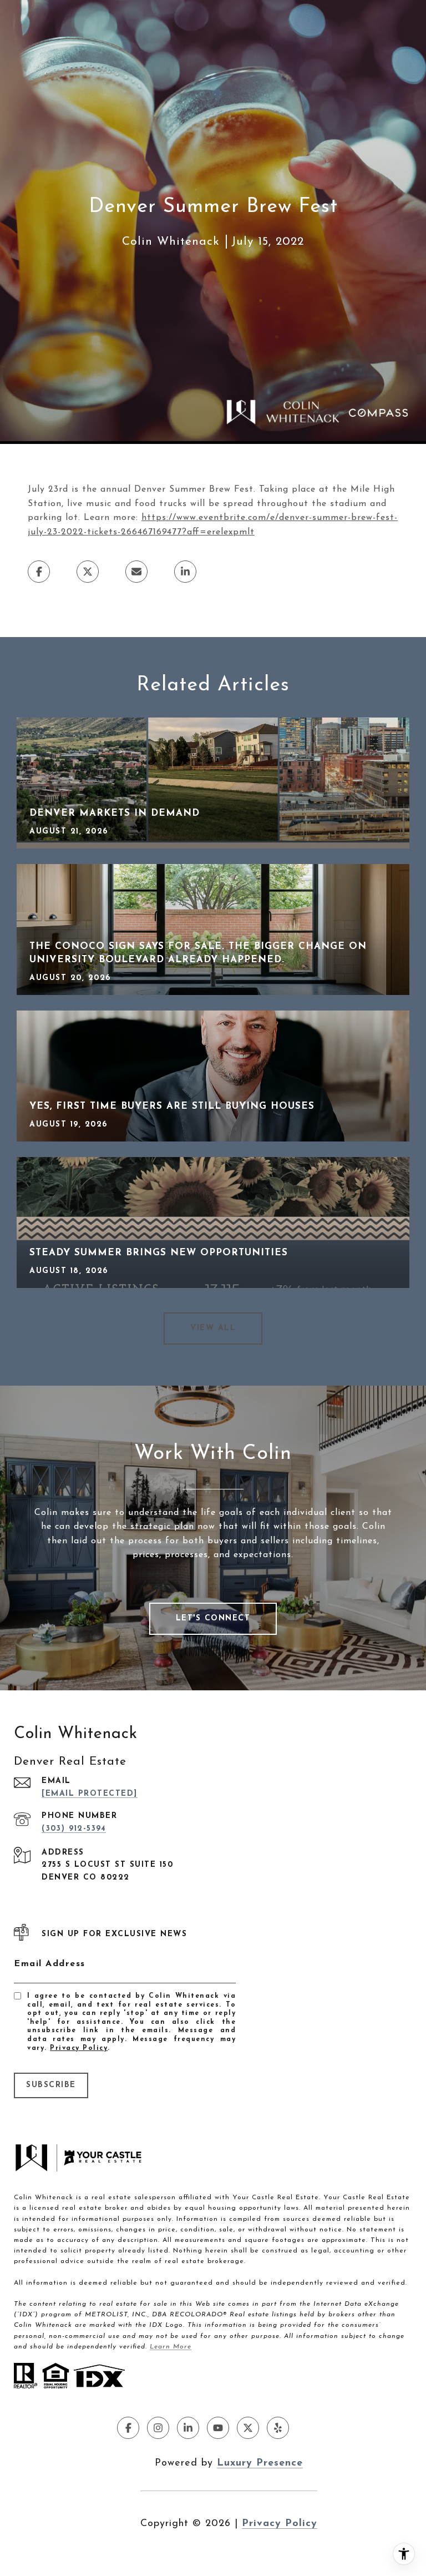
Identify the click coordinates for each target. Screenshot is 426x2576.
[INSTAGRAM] (158, 2428)
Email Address (50, 1964)
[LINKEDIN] (188, 2428)
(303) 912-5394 (74, 1829)
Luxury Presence (260, 2463)
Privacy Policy (79, 2048)
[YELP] (278, 2428)
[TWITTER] (248, 2428)
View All (213, 1328)
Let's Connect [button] (213, 1618)
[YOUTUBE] (218, 2428)
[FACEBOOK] (128, 2428)
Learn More (171, 2347)
